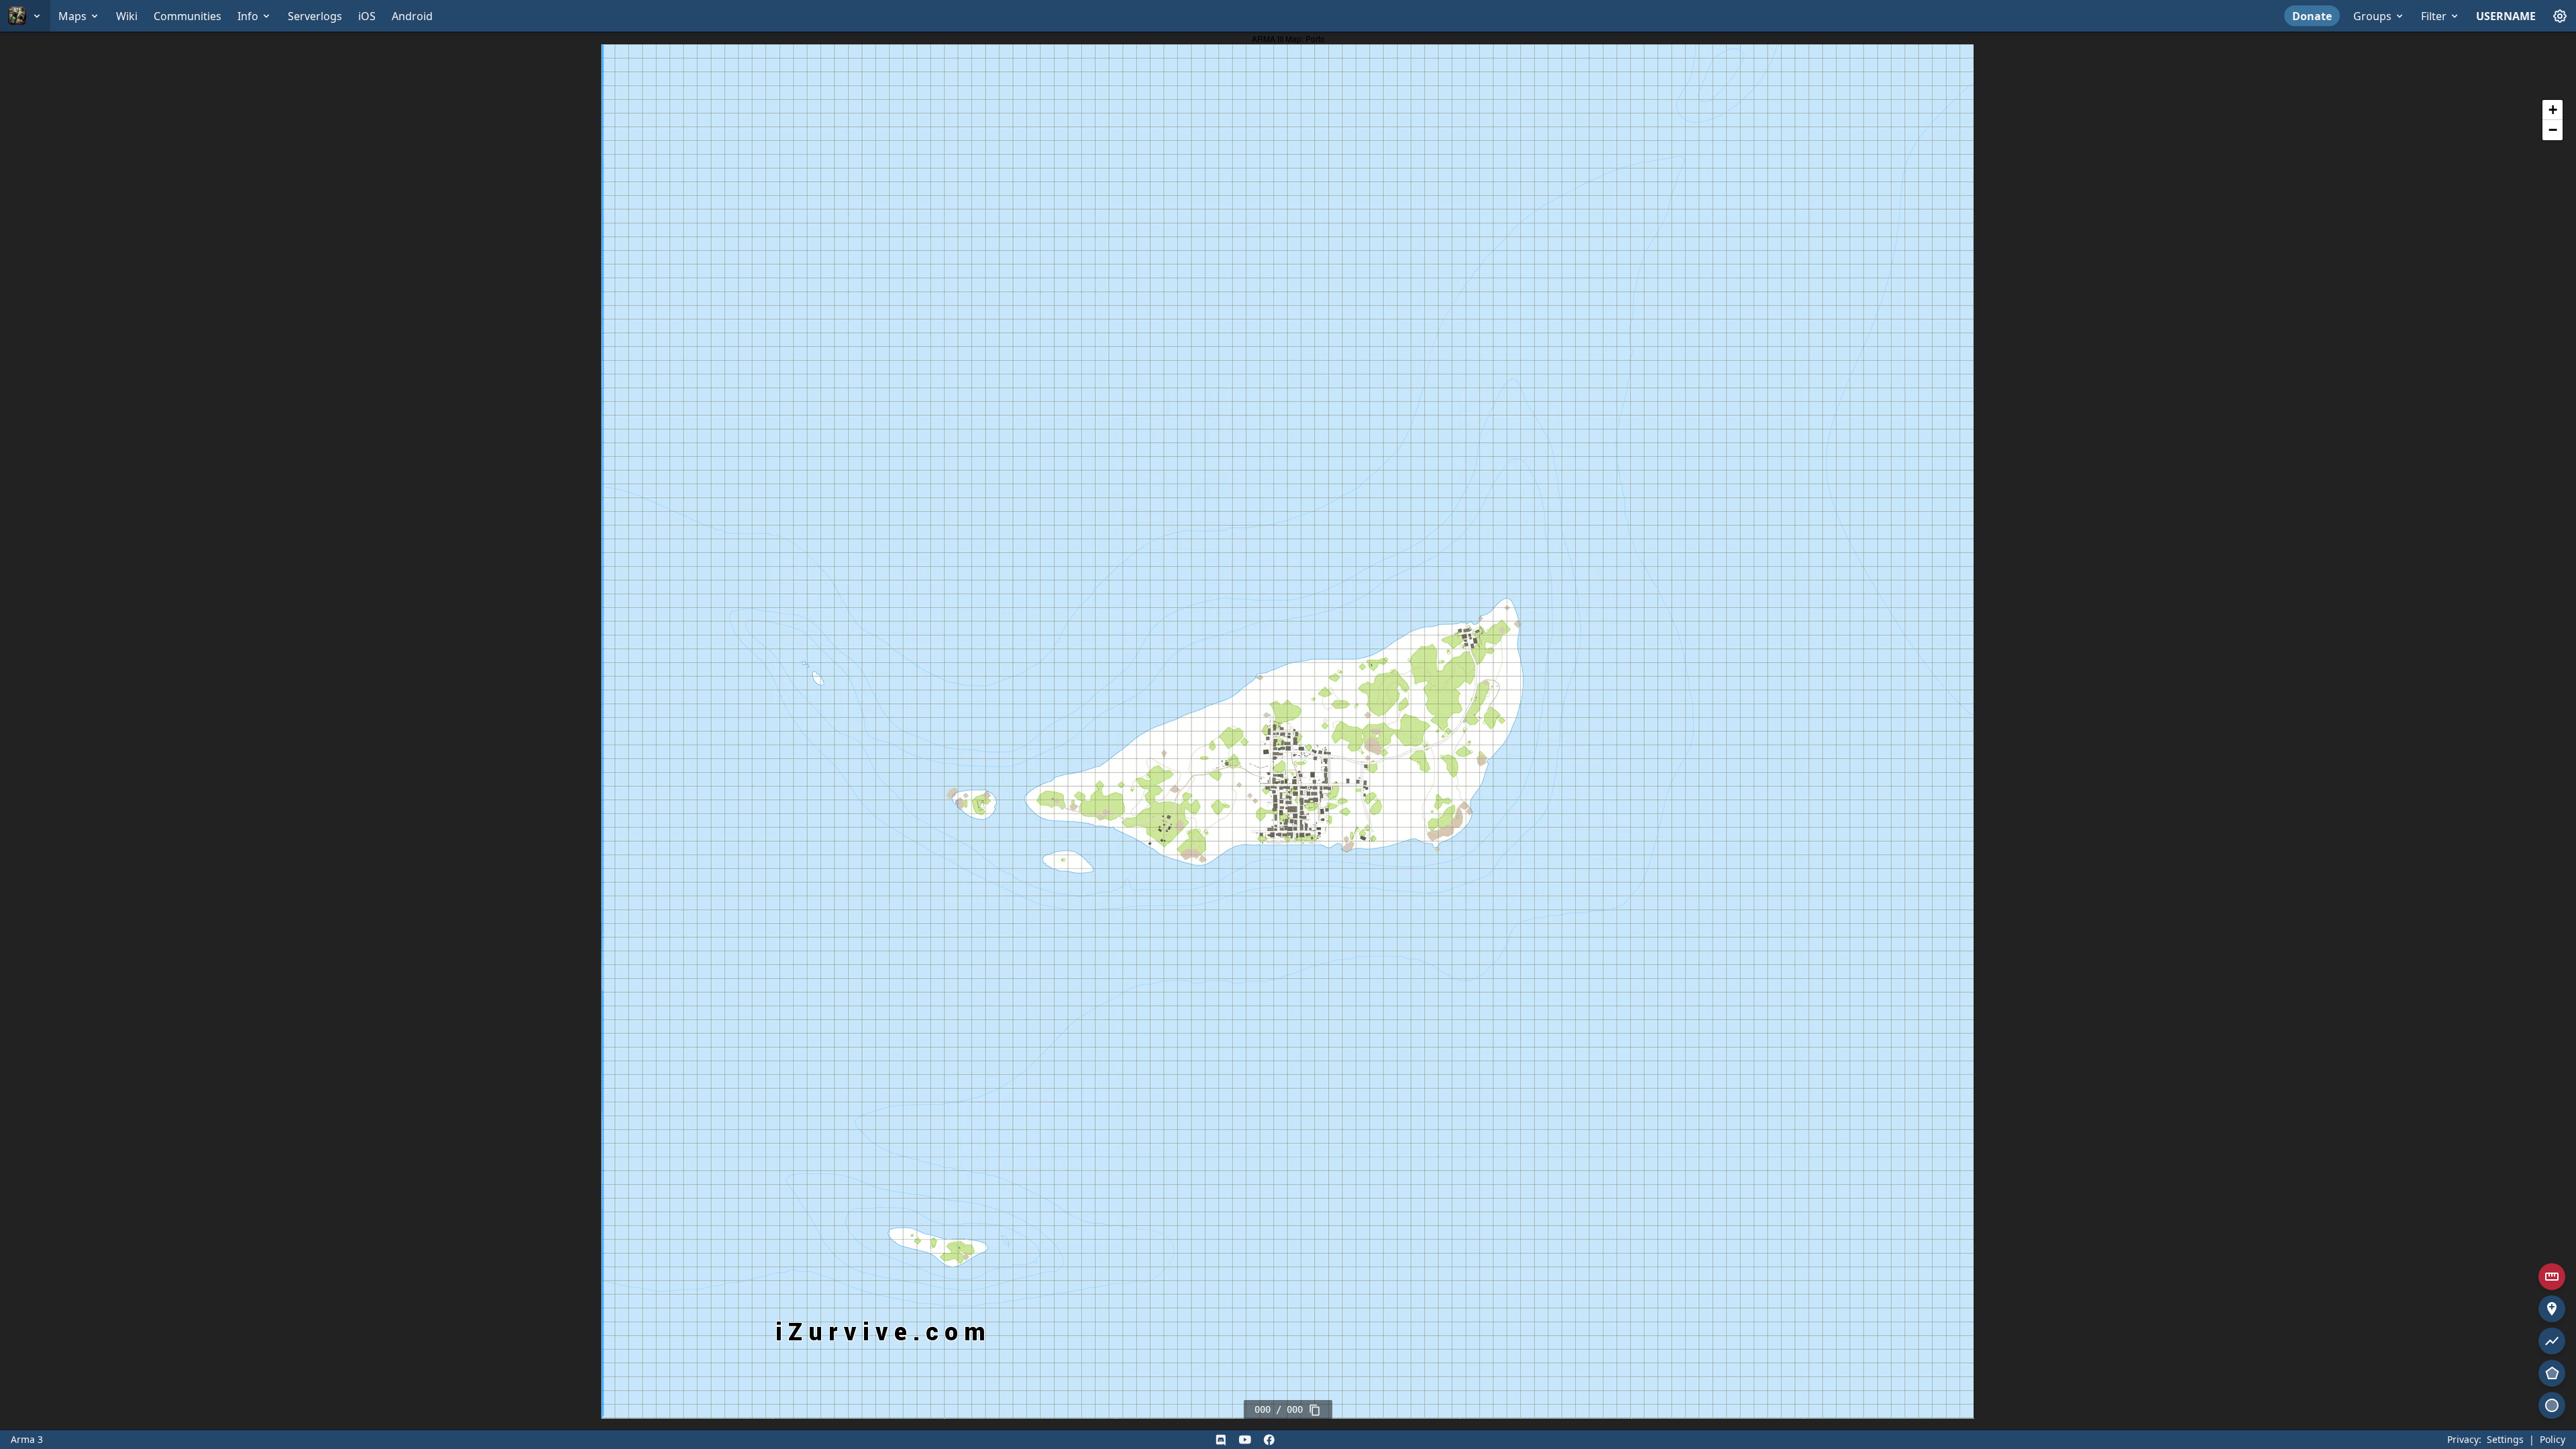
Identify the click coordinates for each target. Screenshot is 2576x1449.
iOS (367, 16)
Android (412, 16)
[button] (2553, 110)
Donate (2312, 16)
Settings (2505, 1439)
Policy (2553, 1439)
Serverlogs (315, 16)
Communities (187, 16)
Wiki (127, 16)
